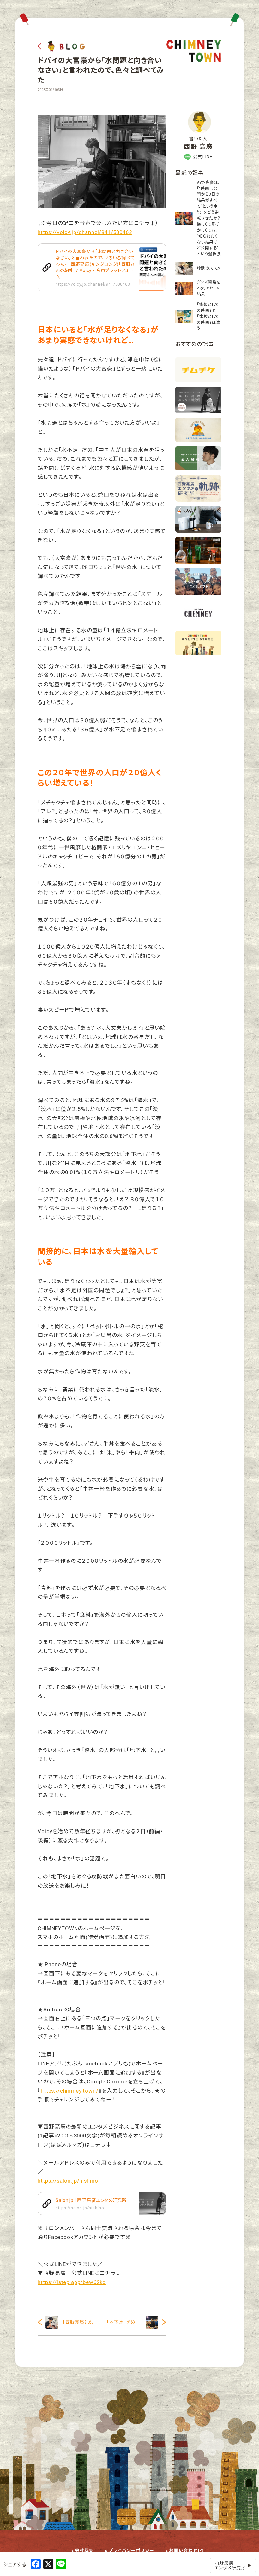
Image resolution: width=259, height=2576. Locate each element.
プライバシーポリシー (132, 2550)
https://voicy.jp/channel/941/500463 (85, 232)
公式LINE (203, 157)
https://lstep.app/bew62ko (72, 2282)
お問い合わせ (183, 2550)
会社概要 (84, 2550)
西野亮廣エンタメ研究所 (230, 2565)
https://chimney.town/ (70, 2091)
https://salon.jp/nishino (68, 2181)
